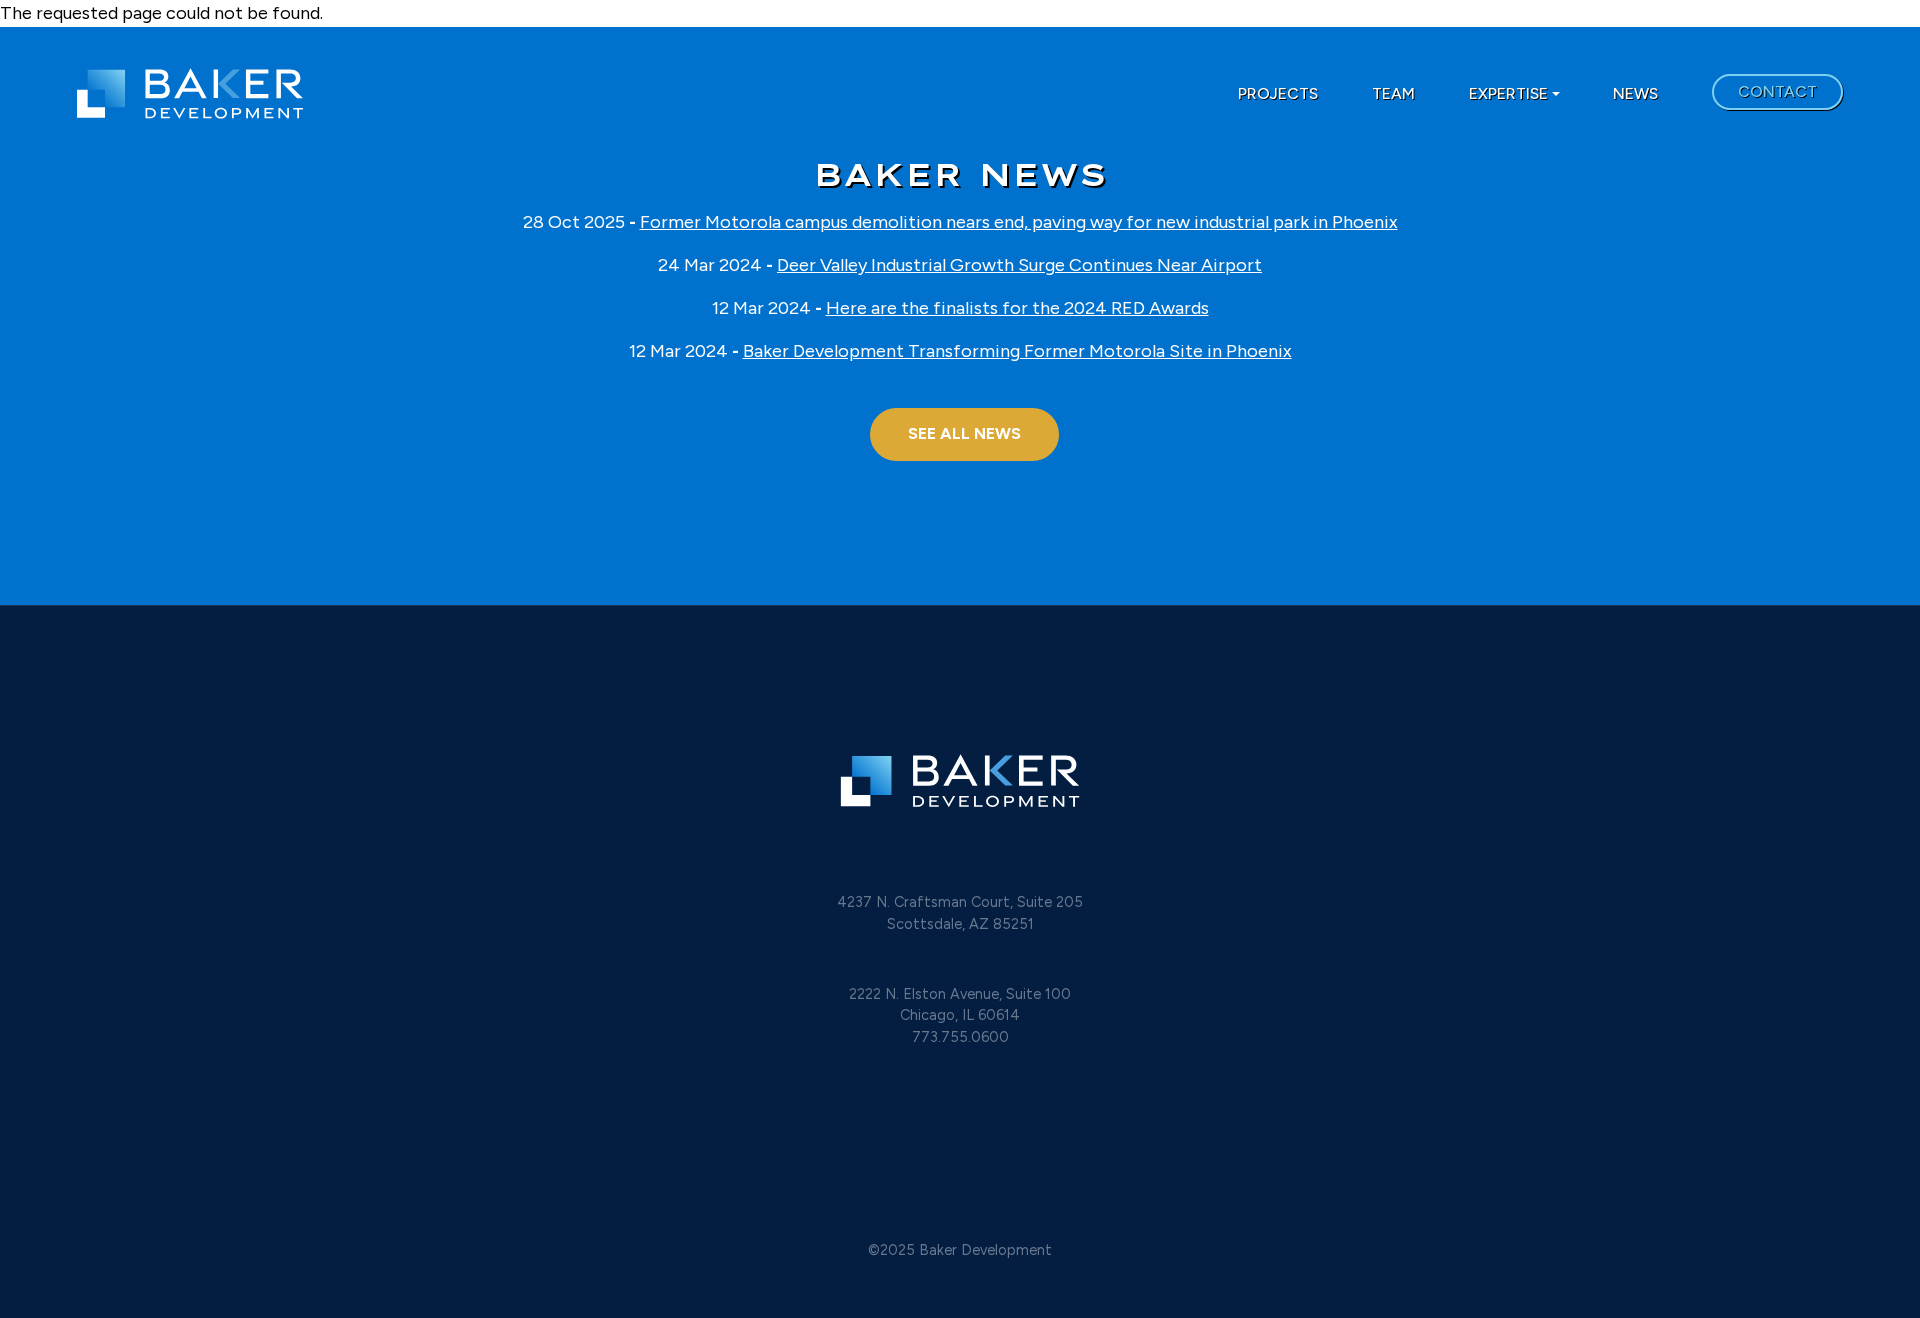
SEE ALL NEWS (964, 433)
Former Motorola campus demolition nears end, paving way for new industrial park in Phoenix (1019, 222)
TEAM (1393, 93)
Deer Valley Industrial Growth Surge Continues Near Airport (1019, 265)
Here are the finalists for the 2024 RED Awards (1017, 308)
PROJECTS (1278, 93)
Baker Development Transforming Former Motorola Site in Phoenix (1017, 351)
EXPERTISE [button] (1508, 93)
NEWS (1635, 93)
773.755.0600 (960, 1037)
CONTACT (1777, 91)
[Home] (371, 93)
